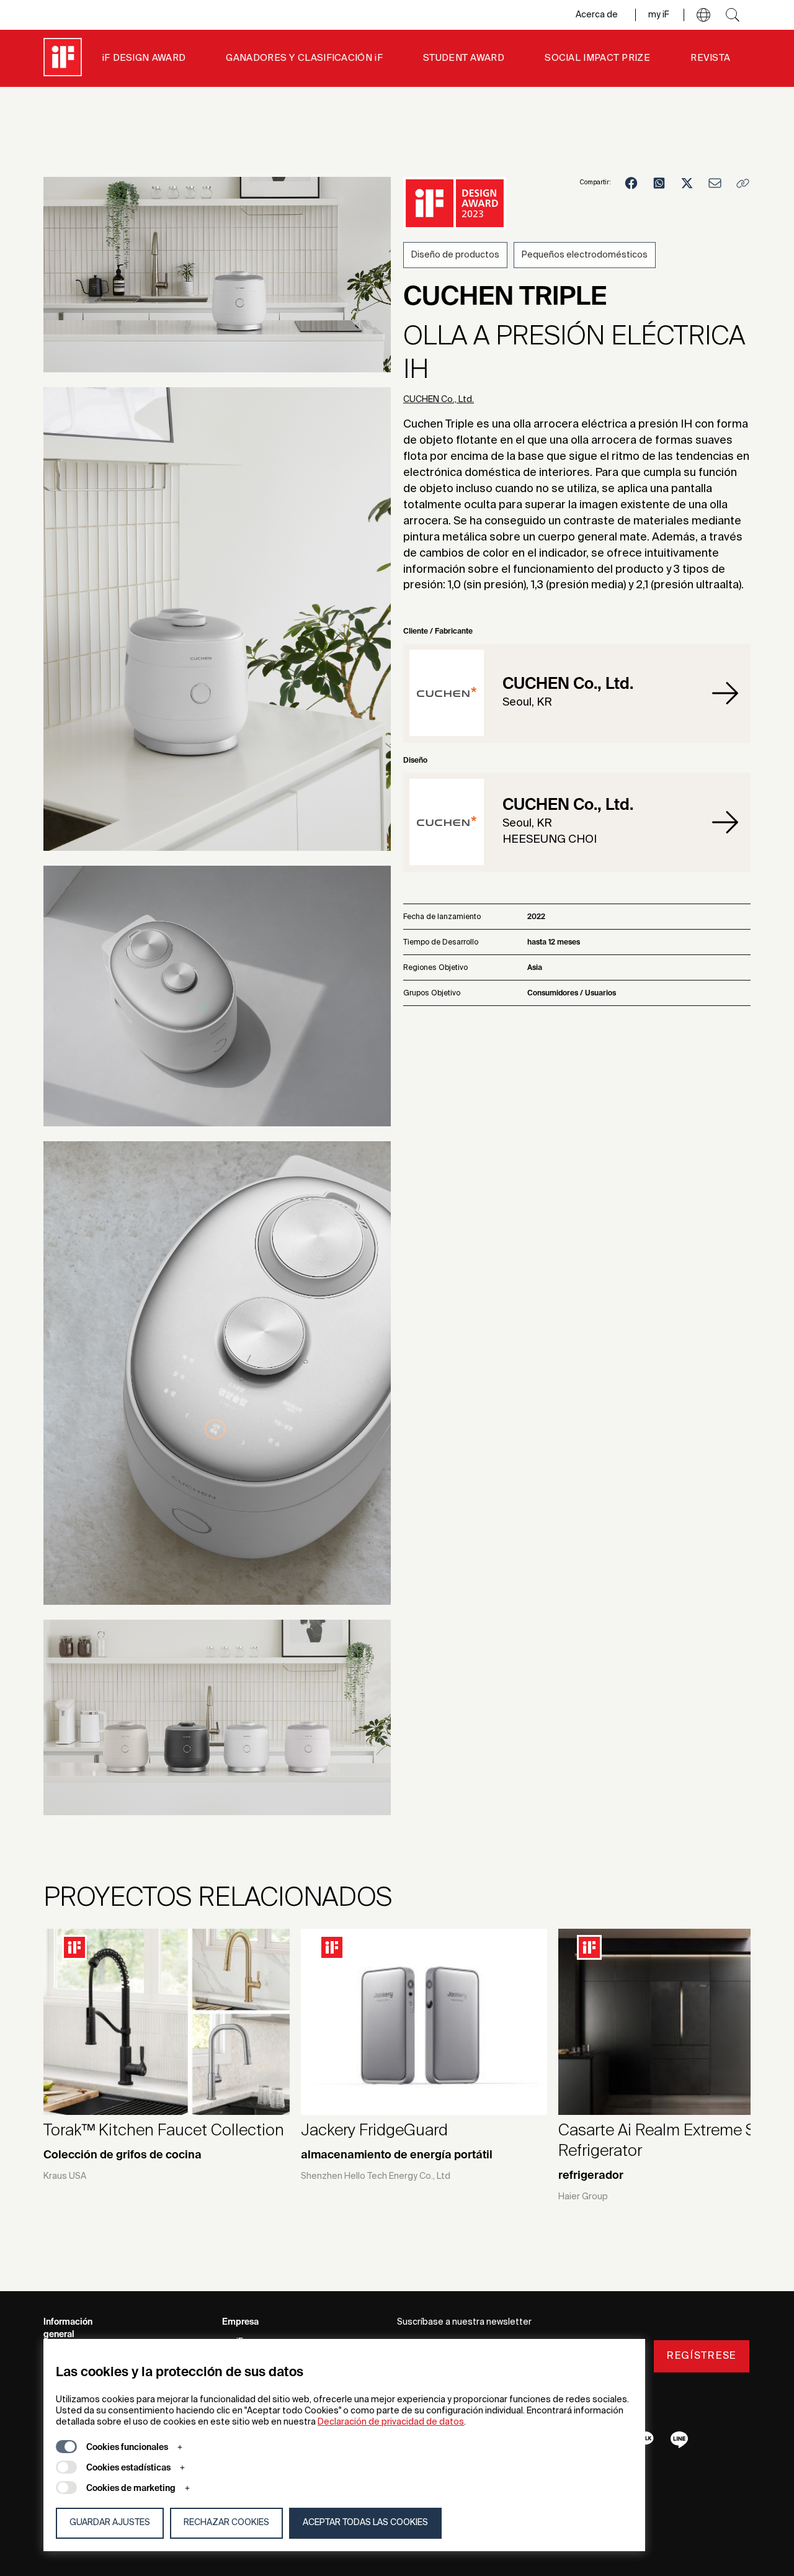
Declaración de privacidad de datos (391, 2422)
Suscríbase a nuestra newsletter (464, 2322)
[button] (703, 15)
